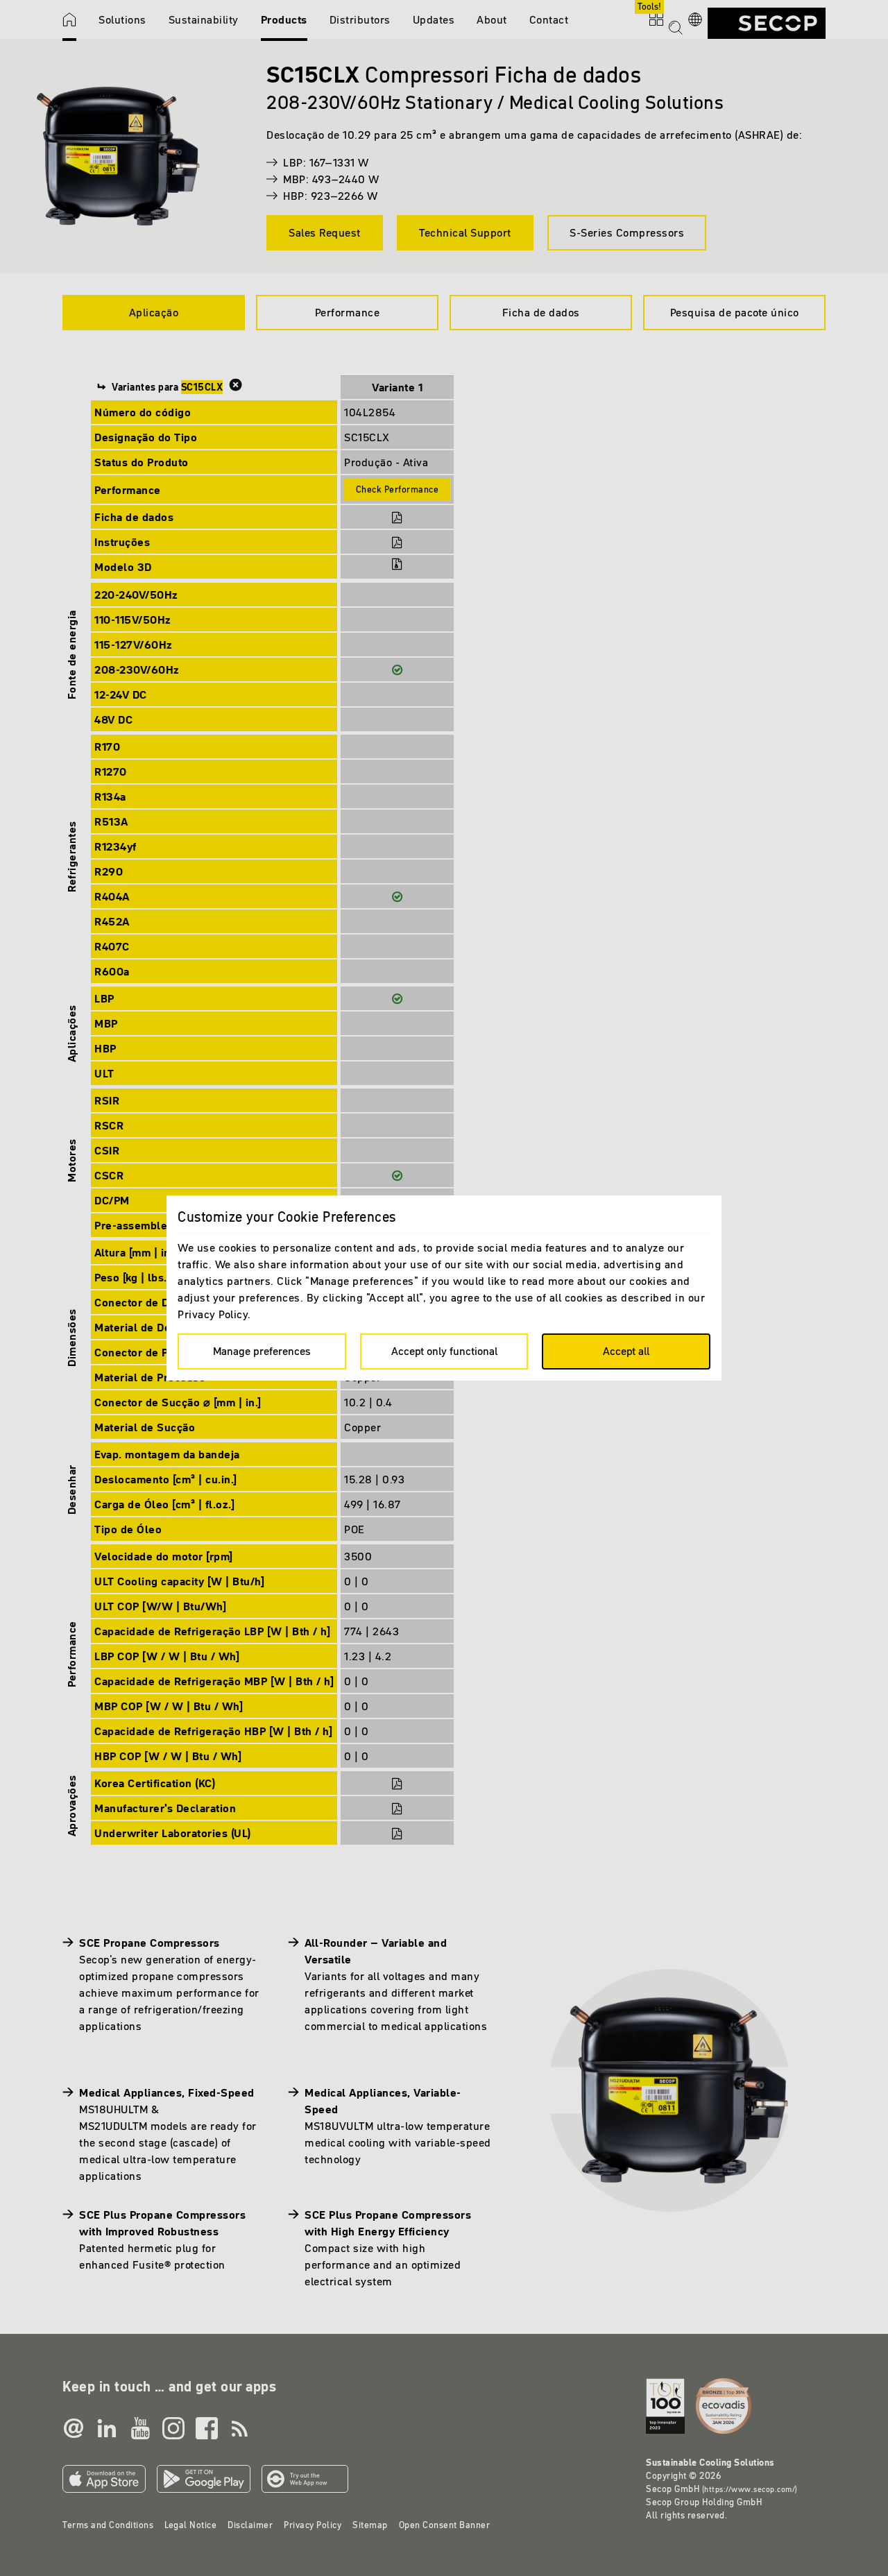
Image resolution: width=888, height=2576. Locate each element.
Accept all (626, 1351)
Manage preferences (262, 1351)
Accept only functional (444, 1351)
